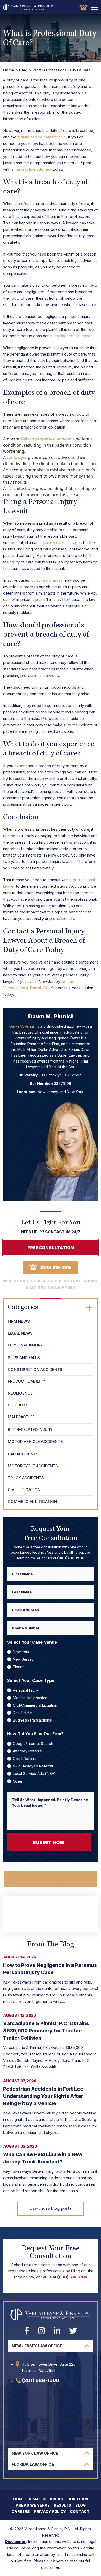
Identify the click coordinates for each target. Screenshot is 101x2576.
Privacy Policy (50, 2511)
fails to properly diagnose (46, 439)
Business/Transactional (33, 1720)
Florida (19, 1667)
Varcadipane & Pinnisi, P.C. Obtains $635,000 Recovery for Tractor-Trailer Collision (46, 2031)
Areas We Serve (33, 2505)
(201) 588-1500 (41, 2380)
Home (9, 70)
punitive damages (47, 580)
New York (21, 1652)
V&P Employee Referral (33, 1766)
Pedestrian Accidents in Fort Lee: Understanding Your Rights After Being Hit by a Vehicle (44, 2096)
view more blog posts (51, 2209)
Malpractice (21, 1417)
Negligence (20, 1393)
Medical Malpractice (30, 1698)
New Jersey (23, 1659)
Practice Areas (46, 2499)
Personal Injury (25, 1345)
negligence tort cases (73, 336)
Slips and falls (24, 1358)
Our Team (78, 2499)
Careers (21, 2511)
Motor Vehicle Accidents (35, 1441)
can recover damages (62, 543)
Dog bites (18, 1405)
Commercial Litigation (32, 1501)
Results (63, 2505)
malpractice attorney (33, 169)
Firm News (19, 1321)
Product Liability (26, 1381)
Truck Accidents (26, 1478)
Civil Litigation (24, 1490)
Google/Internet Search (33, 1744)
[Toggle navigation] (95, 8)
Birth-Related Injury (30, 1430)
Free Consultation (51, 1248)
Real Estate (22, 1713)
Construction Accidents (35, 1369)
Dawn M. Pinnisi (22, 1026)
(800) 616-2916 (83, 7)
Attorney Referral (28, 1751)
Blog (23, 70)
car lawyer (17, 457)
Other (18, 1781)
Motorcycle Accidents (33, 1466)
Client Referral (25, 1759)
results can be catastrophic (42, 137)
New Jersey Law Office (37, 2346)
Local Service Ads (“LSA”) (35, 1773)
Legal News (20, 1333)
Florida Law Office (33, 2464)
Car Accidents (23, 1454)
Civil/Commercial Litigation (35, 1705)
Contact (80, 2511)
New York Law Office (35, 2453)
